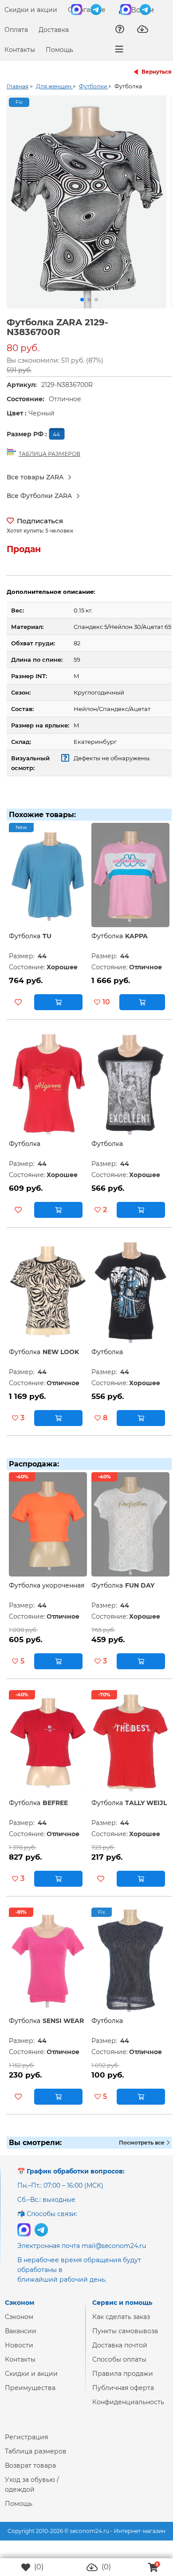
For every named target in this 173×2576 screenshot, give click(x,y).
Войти (142, 10)
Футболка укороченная (47, 1592)
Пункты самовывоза (125, 2338)
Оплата (16, 30)
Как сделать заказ (121, 2324)
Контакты (20, 50)
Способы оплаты (119, 2367)
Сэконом (19, 2324)
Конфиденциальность (128, 2409)
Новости (19, 2352)
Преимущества (30, 2395)
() (38, 2567)
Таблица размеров (36, 2458)
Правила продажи (123, 2381)
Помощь (59, 50)
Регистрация (26, 2444)
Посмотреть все (142, 2150)
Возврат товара (30, 2473)
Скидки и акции (31, 10)
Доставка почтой (120, 2352)
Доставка (54, 30)
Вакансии (21, 2338)
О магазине (87, 10)
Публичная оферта (123, 2395)
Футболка (25, 943)
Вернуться (157, 72)
